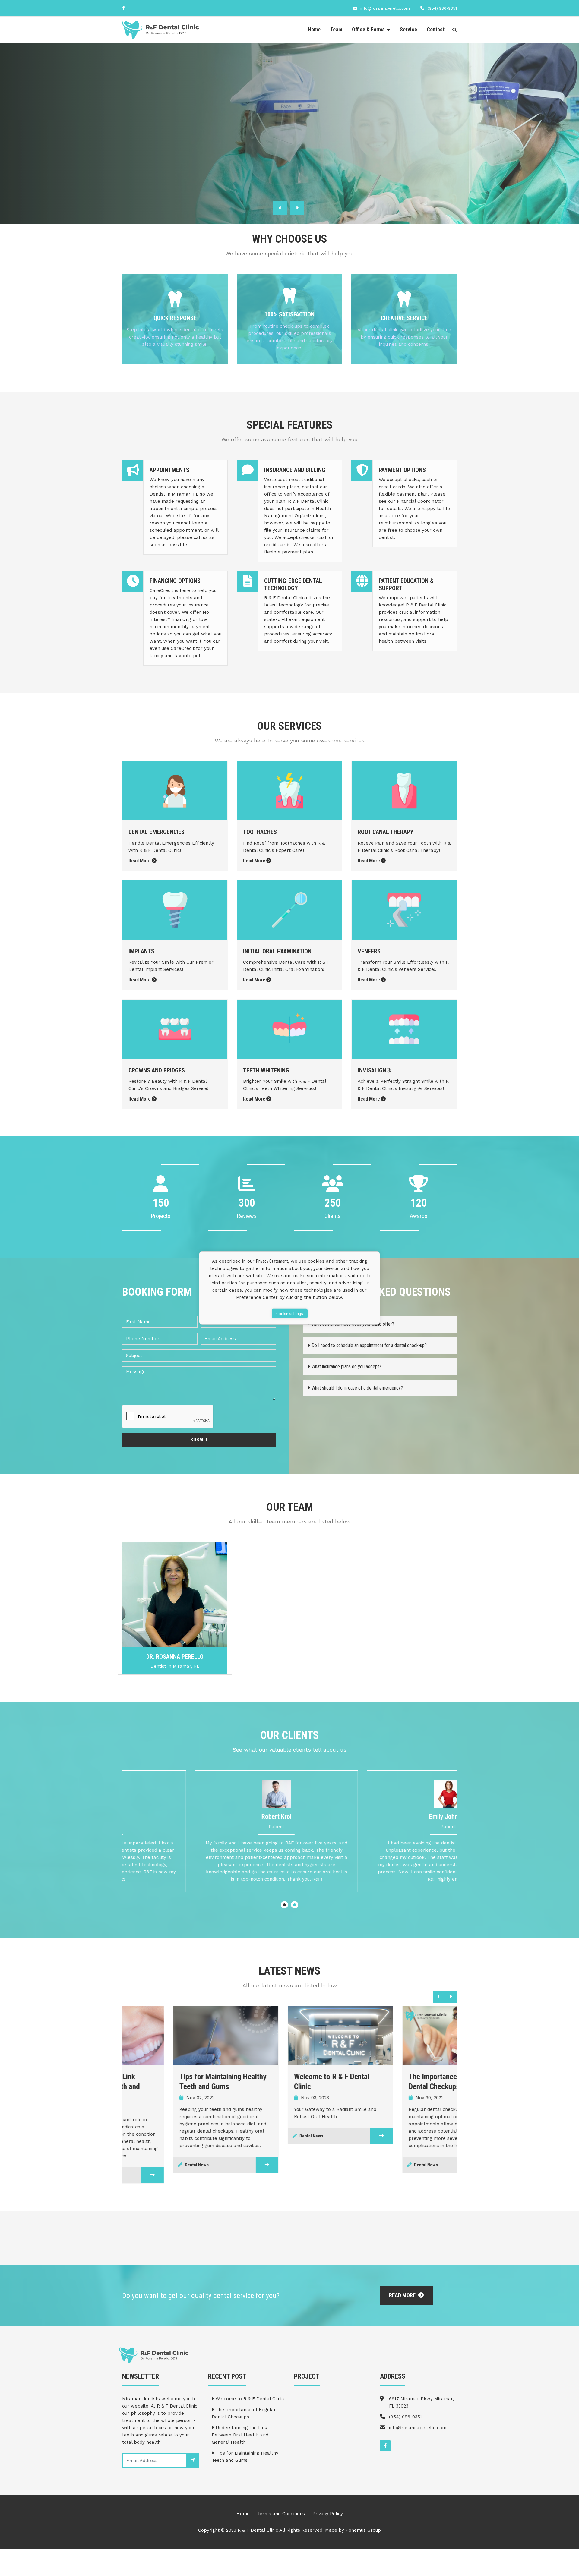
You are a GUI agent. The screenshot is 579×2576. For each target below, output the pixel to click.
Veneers (369, 951)
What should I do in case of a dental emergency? (357, 1388)
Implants (141, 951)
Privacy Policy (328, 2514)
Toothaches (260, 832)
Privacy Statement (272, 1261)
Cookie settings (290, 1314)
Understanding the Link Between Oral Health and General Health (240, 2435)
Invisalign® (374, 1070)
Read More (147, 152)
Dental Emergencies (157, 832)
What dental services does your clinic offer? (353, 1324)
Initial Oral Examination (277, 951)
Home (314, 29)
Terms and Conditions (281, 2514)
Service (408, 29)
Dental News (145, 2165)
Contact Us (205, 152)
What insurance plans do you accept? (346, 1367)
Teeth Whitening (266, 1070)
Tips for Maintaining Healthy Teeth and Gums (245, 2457)
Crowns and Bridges (157, 1070)
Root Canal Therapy (386, 832)
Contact (436, 29)
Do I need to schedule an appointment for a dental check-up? (369, 1345)
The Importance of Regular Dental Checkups (244, 2413)
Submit (199, 1440)
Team (336, 29)
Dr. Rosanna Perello (175, 1657)
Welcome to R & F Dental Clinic (249, 2399)
